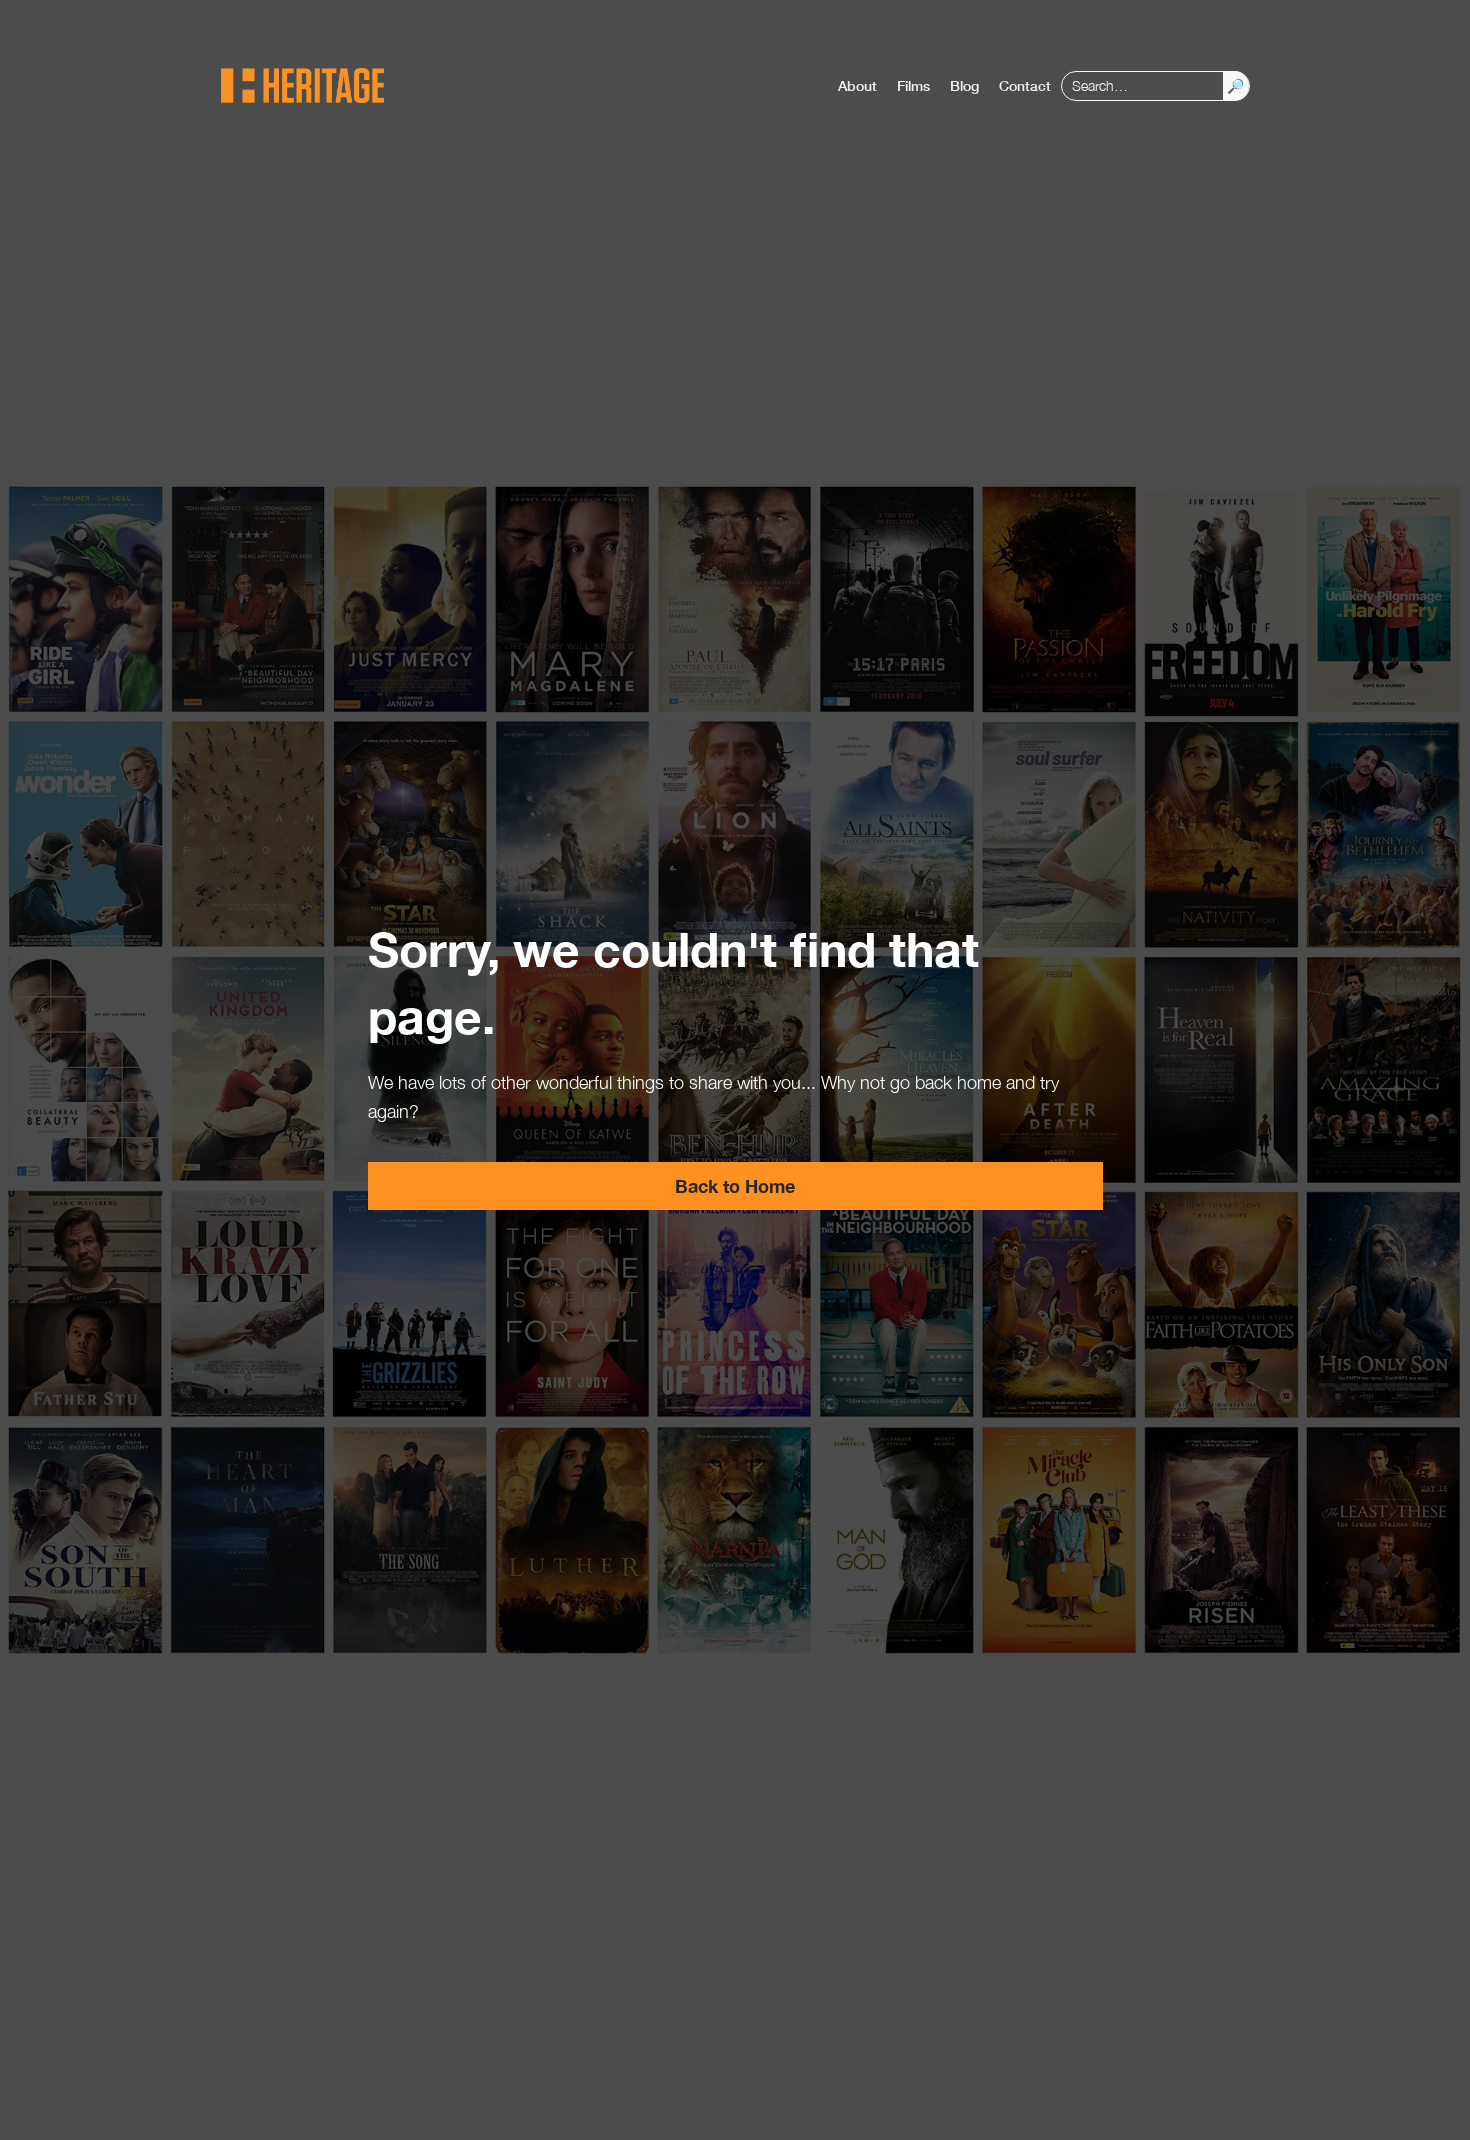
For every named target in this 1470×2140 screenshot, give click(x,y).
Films (913, 85)
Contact (1025, 85)
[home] (303, 85)
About (857, 85)
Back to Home (735, 1186)
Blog (964, 85)
